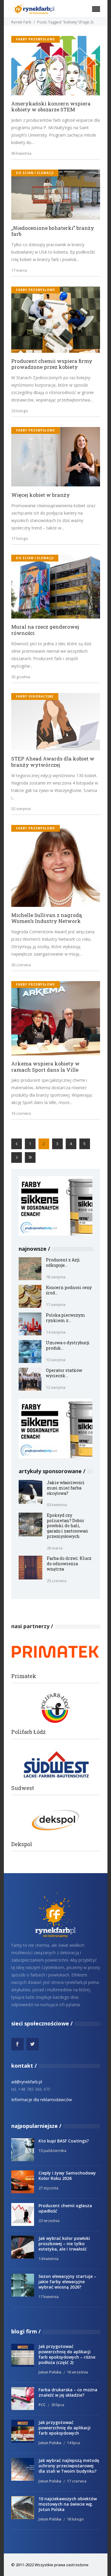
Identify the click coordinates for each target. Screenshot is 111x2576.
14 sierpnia (56, 1332)
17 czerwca (77, 2481)
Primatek (24, 1676)
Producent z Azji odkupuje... (63, 1262)
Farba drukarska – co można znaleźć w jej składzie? (68, 2392)
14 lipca (73, 2443)
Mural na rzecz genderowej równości (45, 630)
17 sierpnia (56, 1304)
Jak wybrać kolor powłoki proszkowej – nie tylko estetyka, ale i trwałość (64, 2244)
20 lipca (58, 2405)
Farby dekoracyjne (35, 696)
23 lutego (20, 411)
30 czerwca (21, 965)
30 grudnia (21, 677)
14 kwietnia (49, 2259)
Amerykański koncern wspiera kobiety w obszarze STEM (51, 107)
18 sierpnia (56, 1277)
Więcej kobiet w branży (41, 495)
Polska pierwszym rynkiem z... (66, 1318)
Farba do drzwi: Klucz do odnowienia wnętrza (69, 1564)
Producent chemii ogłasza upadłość (65, 2208)
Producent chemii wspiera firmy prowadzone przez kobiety (52, 364)
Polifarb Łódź (28, 1732)
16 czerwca (21, 1113)
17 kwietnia (49, 2297)
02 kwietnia (57, 1505)
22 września (49, 2221)
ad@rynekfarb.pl (27, 2082)
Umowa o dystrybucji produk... (68, 1345)
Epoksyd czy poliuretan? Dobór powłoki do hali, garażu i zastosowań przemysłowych (67, 1526)
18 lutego (75, 2519)
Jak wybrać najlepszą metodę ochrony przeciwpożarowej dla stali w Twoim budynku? (69, 2466)
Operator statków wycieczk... (64, 1373)
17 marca (19, 270)
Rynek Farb (21, 22)
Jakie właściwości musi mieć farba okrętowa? (66, 1488)
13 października (52, 2150)
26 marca (55, 1548)
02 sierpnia (21, 809)
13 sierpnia (56, 1360)
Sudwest (23, 1788)
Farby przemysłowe (36, 39)
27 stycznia (48, 2188)
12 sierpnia (56, 1387)
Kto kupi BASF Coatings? (64, 2141)
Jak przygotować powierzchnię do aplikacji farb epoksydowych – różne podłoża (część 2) (67, 2354)
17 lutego (20, 538)
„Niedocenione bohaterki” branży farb (53, 231)
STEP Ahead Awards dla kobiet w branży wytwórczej (53, 762)
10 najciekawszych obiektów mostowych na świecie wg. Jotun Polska (68, 2504)
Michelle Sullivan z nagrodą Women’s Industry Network (46, 918)
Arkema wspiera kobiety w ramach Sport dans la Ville (45, 1067)
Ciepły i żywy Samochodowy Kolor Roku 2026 (67, 2176)
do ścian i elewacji (35, 173)
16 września (77, 2372)
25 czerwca (57, 1581)
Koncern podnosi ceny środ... (69, 1290)
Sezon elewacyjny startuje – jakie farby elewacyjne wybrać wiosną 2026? (67, 2282)
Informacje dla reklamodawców (42, 2100)
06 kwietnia (21, 153)
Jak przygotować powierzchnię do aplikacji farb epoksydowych (65, 2428)
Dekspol (22, 1844)
